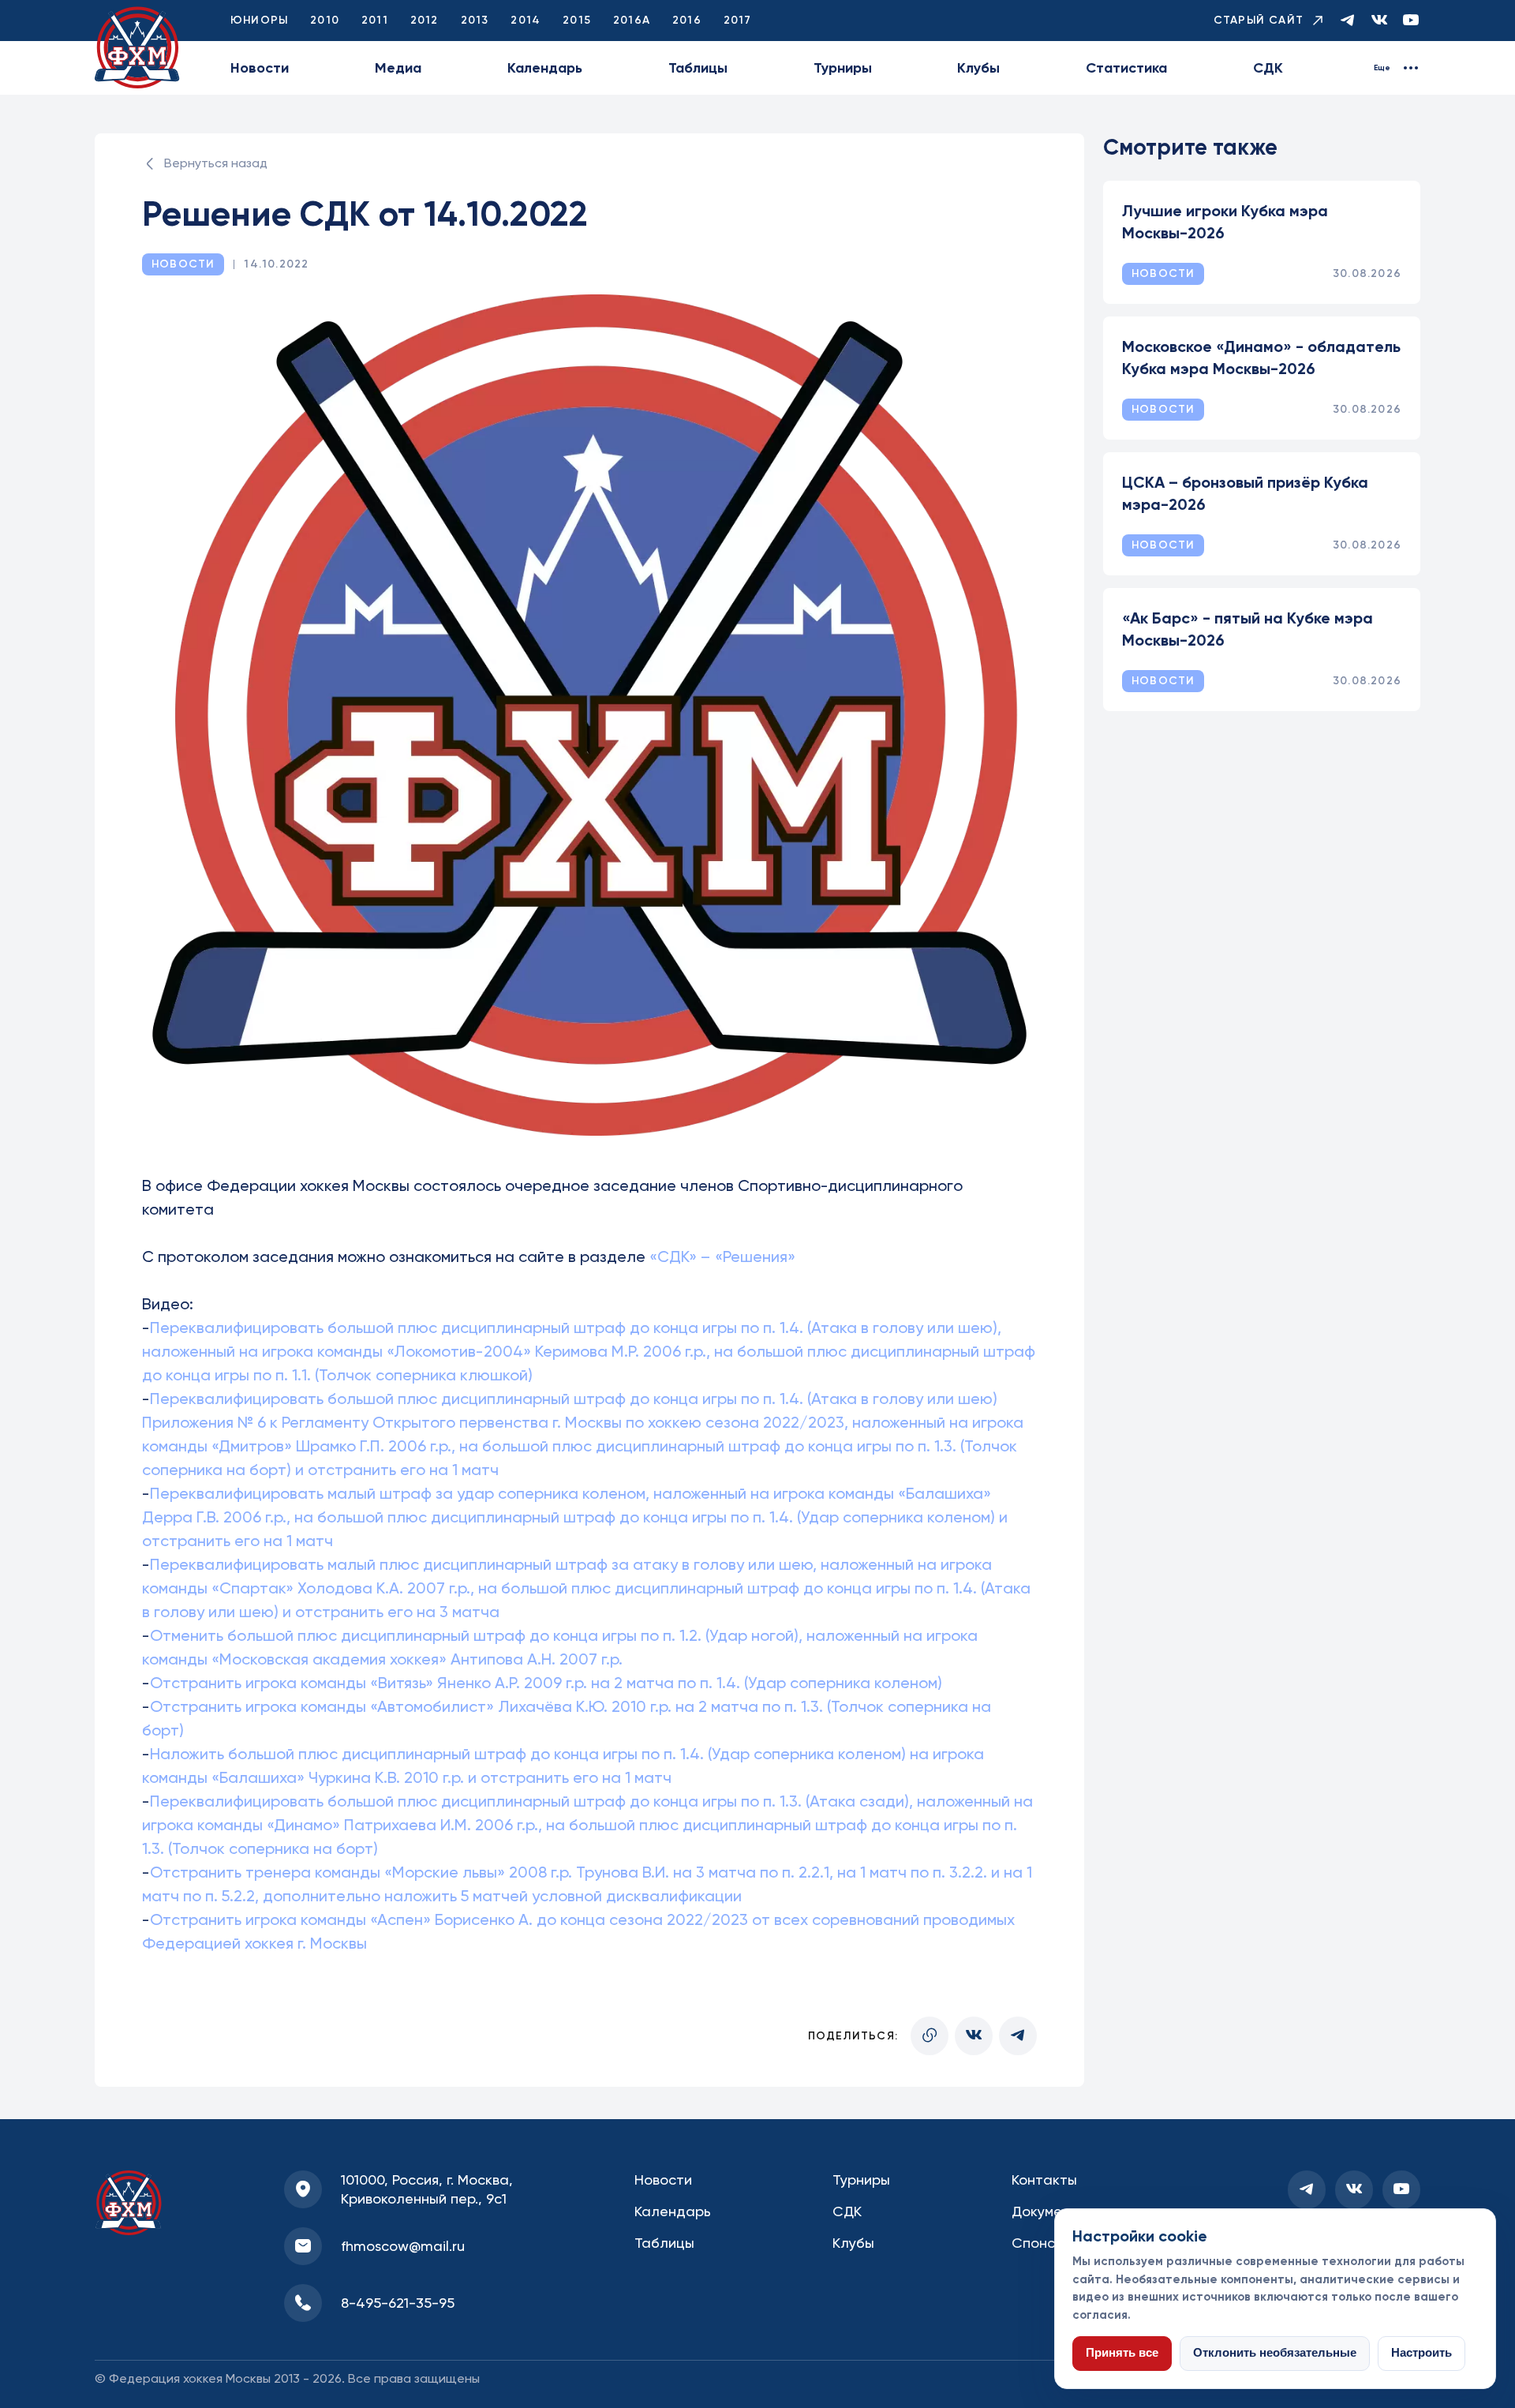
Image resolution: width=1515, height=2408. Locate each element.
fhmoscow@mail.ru (403, 2246)
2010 (325, 20)
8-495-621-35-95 (398, 2303)
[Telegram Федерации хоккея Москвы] (1348, 21)
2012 (425, 20)
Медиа (398, 68)
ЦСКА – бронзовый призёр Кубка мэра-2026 (1245, 493)
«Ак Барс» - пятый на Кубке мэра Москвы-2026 (1248, 629)
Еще (1382, 68)
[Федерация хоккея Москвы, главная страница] (137, 48)
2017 (738, 20)
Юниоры (259, 20)
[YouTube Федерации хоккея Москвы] (1411, 21)
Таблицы (698, 68)
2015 (577, 20)
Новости (260, 68)
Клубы (978, 68)
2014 (526, 20)
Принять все (1122, 2353)
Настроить (1421, 2353)
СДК (1268, 68)
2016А (632, 20)
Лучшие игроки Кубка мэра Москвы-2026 (1225, 222)
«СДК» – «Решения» (722, 1256)
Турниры (843, 68)
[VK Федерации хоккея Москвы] (1379, 21)
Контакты (1044, 2180)
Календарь (545, 68)
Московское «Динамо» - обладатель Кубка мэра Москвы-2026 (1261, 358)
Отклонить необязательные (1275, 2353)
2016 (687, 20)
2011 (375, 20)
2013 (475, 20)
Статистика (1126, 68)
